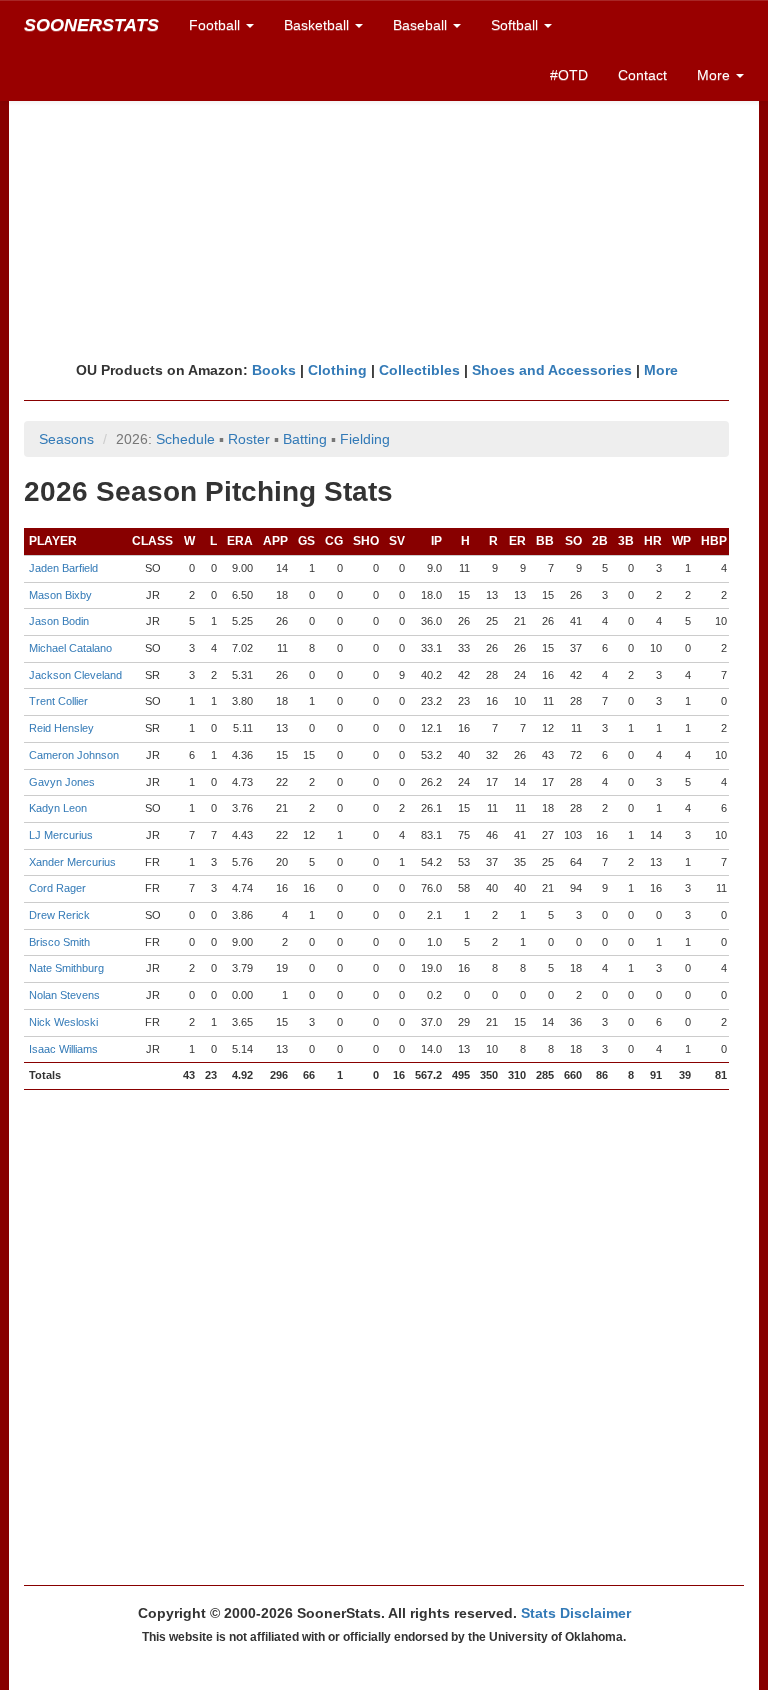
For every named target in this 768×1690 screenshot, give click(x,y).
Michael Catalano (70, 648)
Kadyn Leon (58, 808)
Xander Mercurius (72, 862)
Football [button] (216, 25)
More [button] (715, 75)
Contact (642, 75)
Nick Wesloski (63, 1022)
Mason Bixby (60, 595)
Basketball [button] (318, 25)
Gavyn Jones (62, 782)
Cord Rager (57, 888)
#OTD (569, 75)
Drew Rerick (59, 915)
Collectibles (419, 370)
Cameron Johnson (74, 755)
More (661, 370)
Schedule (185, 439)
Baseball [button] (422, 25)
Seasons (66, 439)
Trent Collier (58, 701)
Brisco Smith (59, 942)
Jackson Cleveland (75, 675)
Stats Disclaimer (576, 1613)
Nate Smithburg (66, 968)
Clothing (337, 370)
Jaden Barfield (63, 568)
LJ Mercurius (61, 835)
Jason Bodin (59, 621)
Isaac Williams (63, 1049)
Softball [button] (516, 25)
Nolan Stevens (64, 995)
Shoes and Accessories (552, 370)
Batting (305, 439)
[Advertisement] (384, 205)
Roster (249, 439)
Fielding (365, 439)
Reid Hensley (61, 728)
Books (274, 370)
